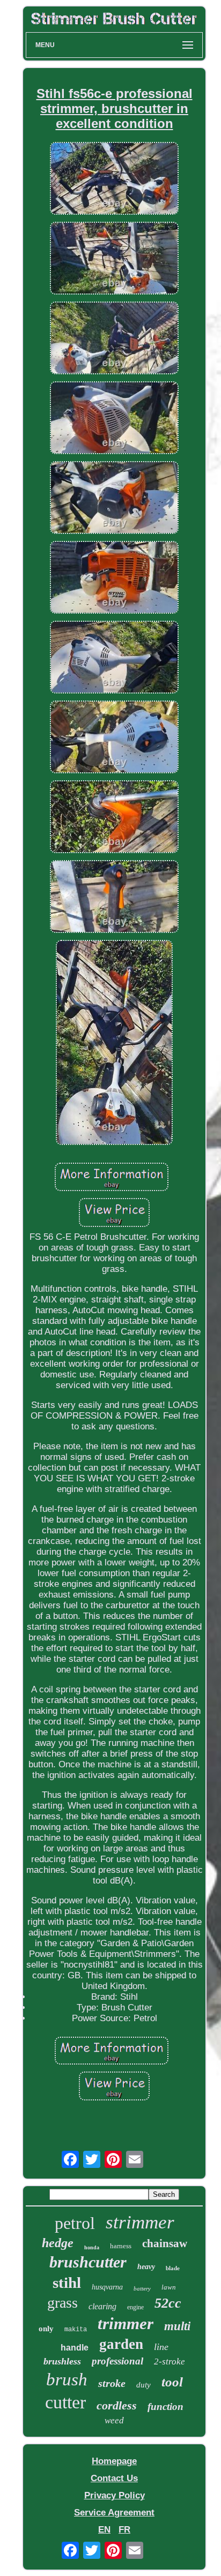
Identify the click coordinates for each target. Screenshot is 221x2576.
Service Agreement (114, 2513)
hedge (58, 2243)
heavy (146, 2267)
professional (117, 2361)
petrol (75, 2223)
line (161, 2347)
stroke (112, 2383)
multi (177, 2326)
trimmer (126, 2323)
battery (142, 2288)
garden (121, 2344)
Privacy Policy (115, 2495)
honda (92, 2247)
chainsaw (165, 2243)
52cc (168, 2303)
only (46, 2329)
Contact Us (114, 2478)
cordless (117, 2405)
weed (114, 2420)
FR (124, 2530)
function (165, 2406)
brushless (62, 2361)
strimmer (140, 2222)
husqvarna (107, 2287)
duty (143, 2385)
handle (75, 2348)
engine (135, 2307)
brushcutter (88, 2262)
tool (172, 2382)
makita (76, 2330)
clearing (102, 2306)
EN (104, 2530)
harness (121, 2246)
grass (62, 2303)
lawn (169, 2287)
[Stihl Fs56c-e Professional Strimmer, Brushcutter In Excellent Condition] (114, 180)
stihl (67, 2283)
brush (67, 2379)
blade (173, 2268)
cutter (65, 2402)
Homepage (114, 2461)
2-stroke (170, 2362)
